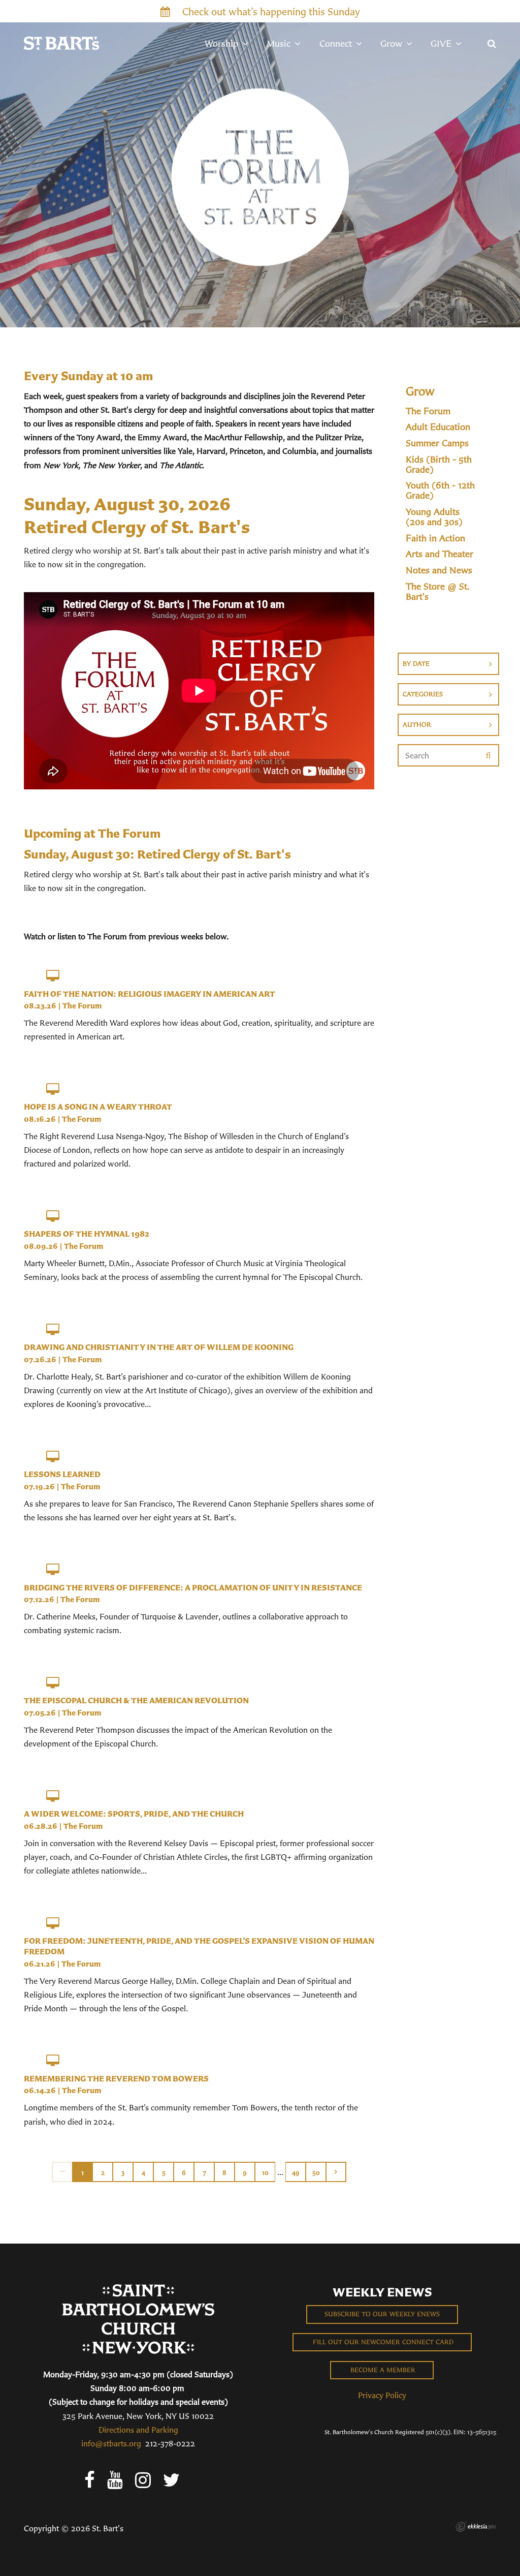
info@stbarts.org (111, 2443)
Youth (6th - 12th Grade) (440, 490)
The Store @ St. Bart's (438, 592)
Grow (420, 391)
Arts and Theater (440, 554)
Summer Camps (437, 443)
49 (296, 2173)
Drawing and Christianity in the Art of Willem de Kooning (159, 1347)
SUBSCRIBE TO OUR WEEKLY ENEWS (382, 2314)
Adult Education (438, 427)
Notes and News (439, 570)
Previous (62, 2172)
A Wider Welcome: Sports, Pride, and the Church (134, 1814)
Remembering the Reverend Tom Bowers (116, 2078)
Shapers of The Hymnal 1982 (87, 1234)
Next (336, 2172)
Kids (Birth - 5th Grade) (439, 465)
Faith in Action (435, 538)
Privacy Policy (382, 2395)
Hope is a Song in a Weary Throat (98, 1107)
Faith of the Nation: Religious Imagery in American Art (150, 994)
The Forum (82, 1006)
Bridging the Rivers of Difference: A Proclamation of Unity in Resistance (193, 1587)
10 (265, 2173)
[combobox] (448, 664)
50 (316, 2173)
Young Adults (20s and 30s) (434, 517)
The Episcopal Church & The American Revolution (136, 1700)
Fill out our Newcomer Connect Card (382, 2342)
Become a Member (382, 2370)
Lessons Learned (62, 1474)
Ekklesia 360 (476, 2527)
